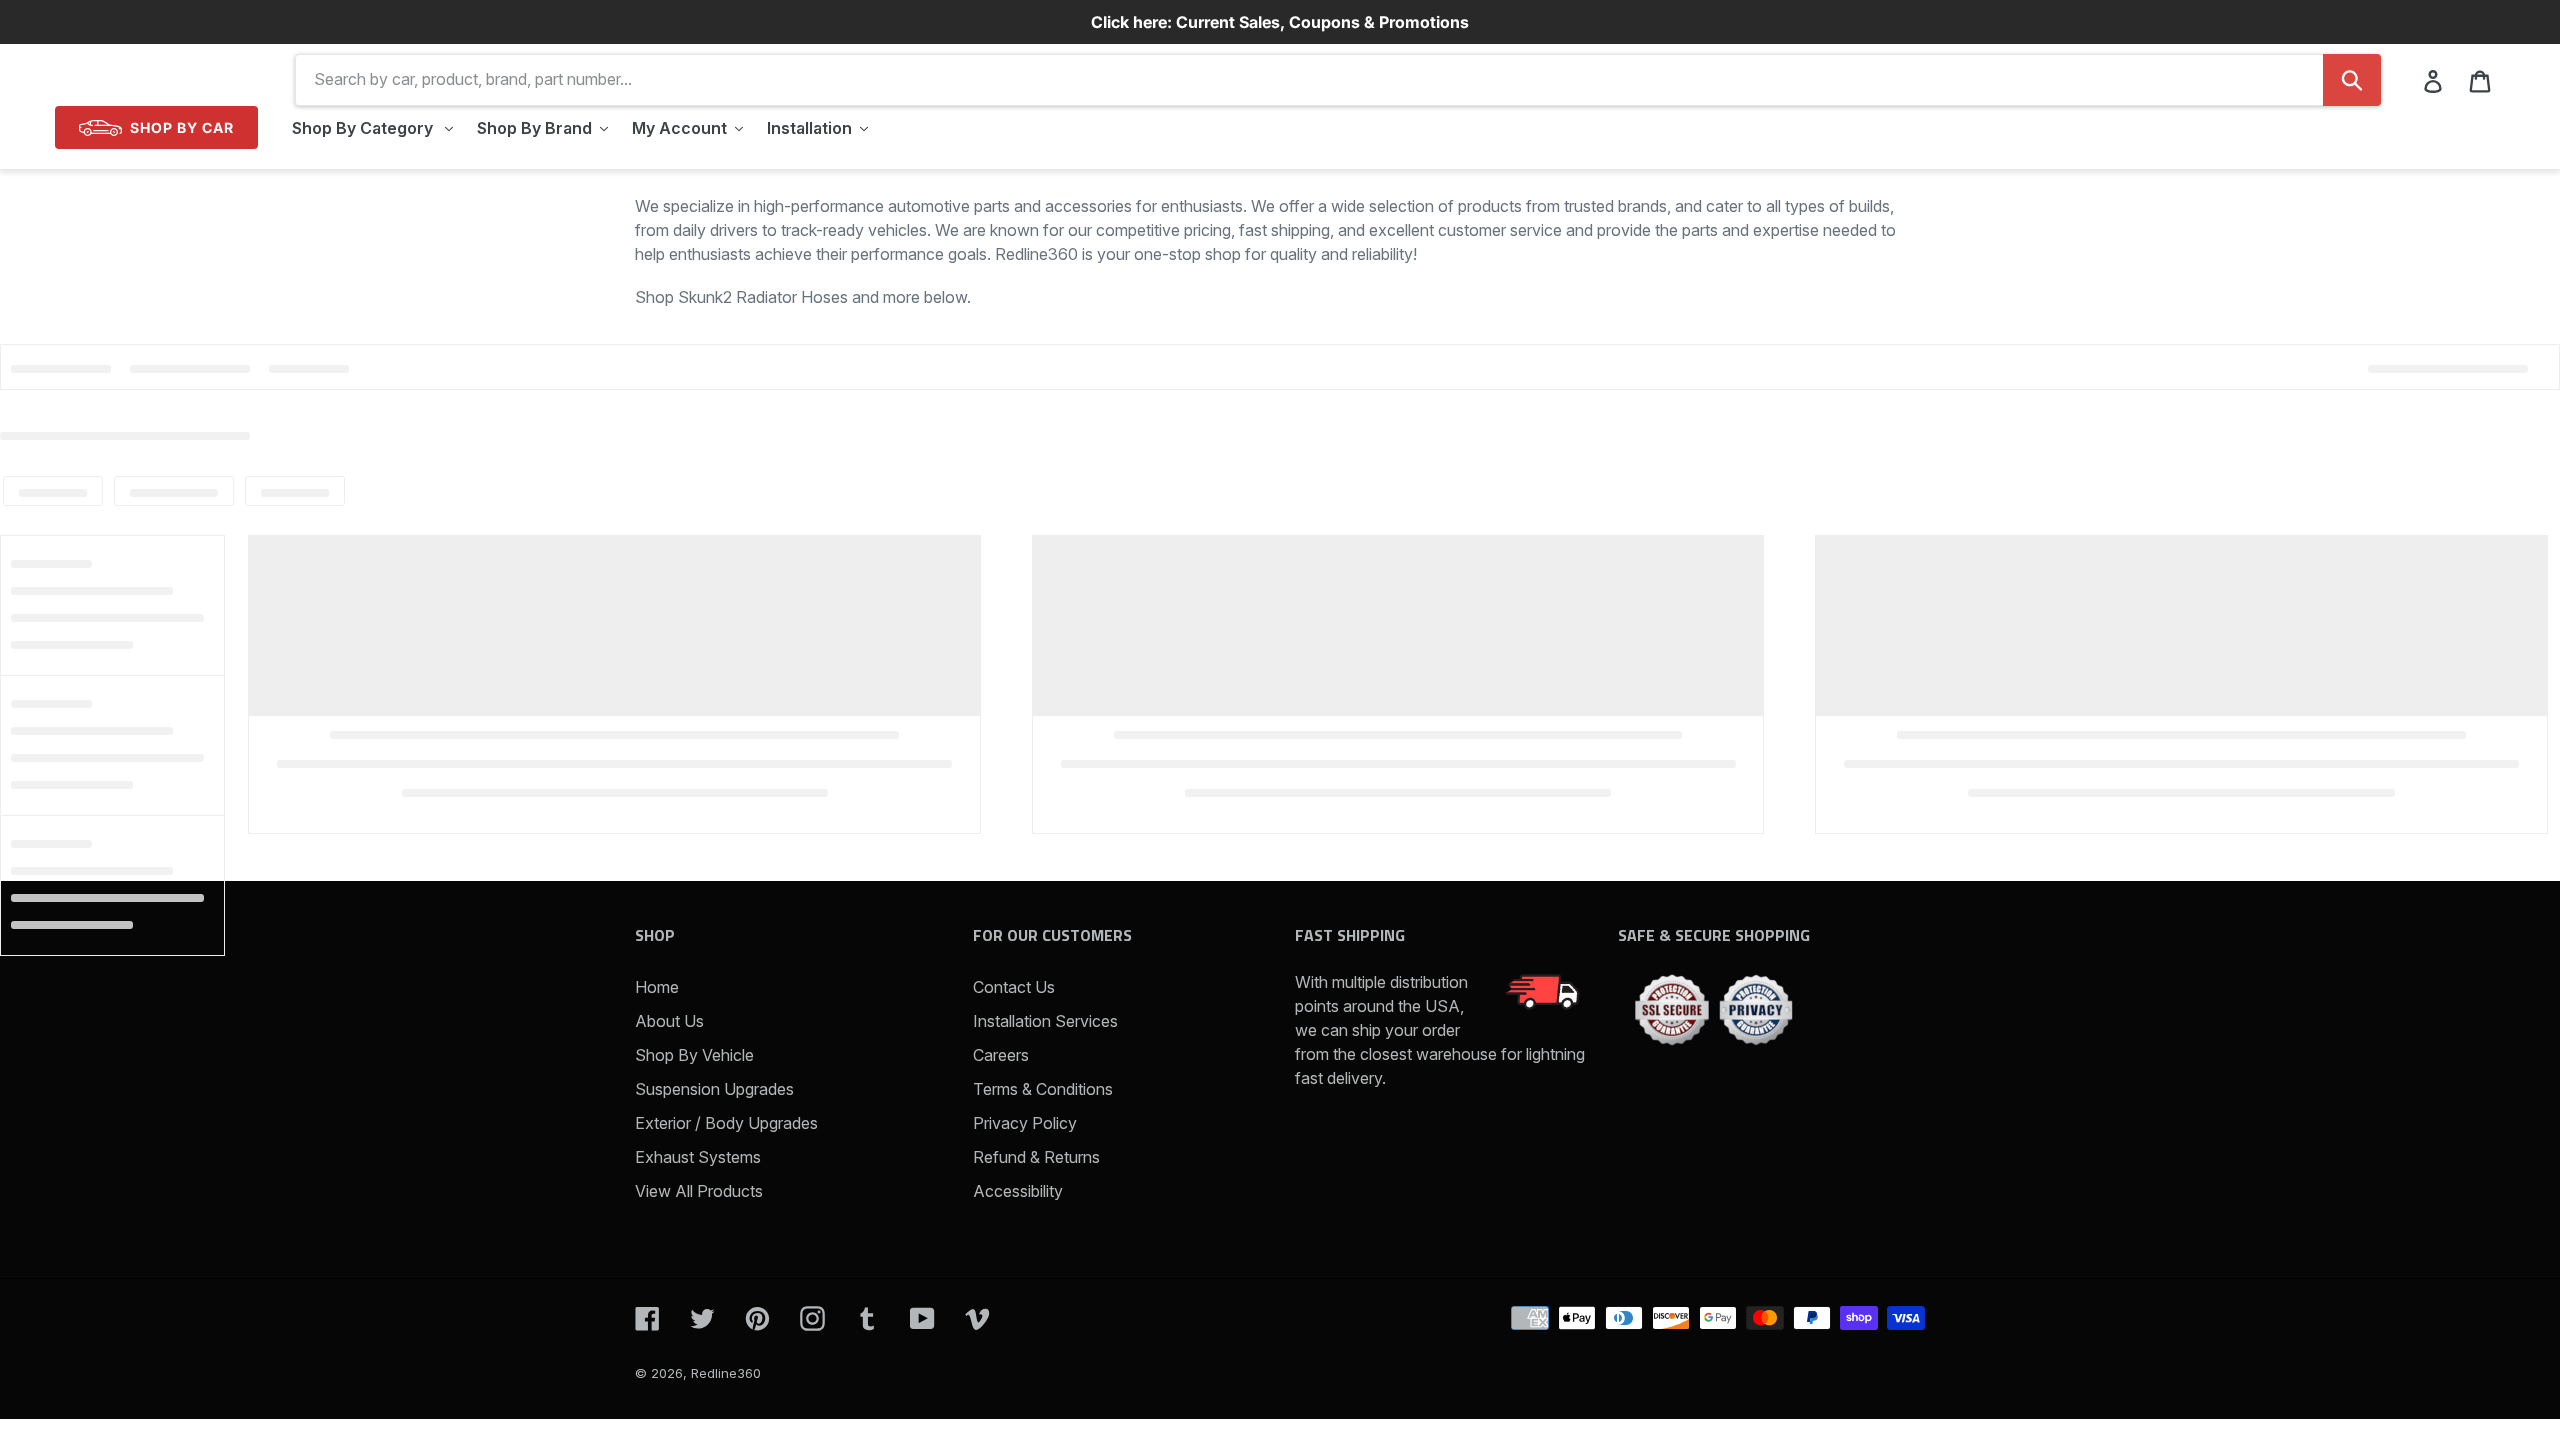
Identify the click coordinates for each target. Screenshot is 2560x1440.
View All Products (699, 1191)
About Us (669, 1021)
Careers (1001, 1055)
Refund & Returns (1036, 1157)
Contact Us (1014, 987)
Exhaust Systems (698, 1157)
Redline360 (726, 1373)
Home (657, 987)
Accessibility (1018, 1191)
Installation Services (1045, 1021)
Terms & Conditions (1043, 1089)
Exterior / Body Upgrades (726, 1123)
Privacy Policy (1025, 1123)
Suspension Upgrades (714, 1089)
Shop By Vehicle (694, 1055)
